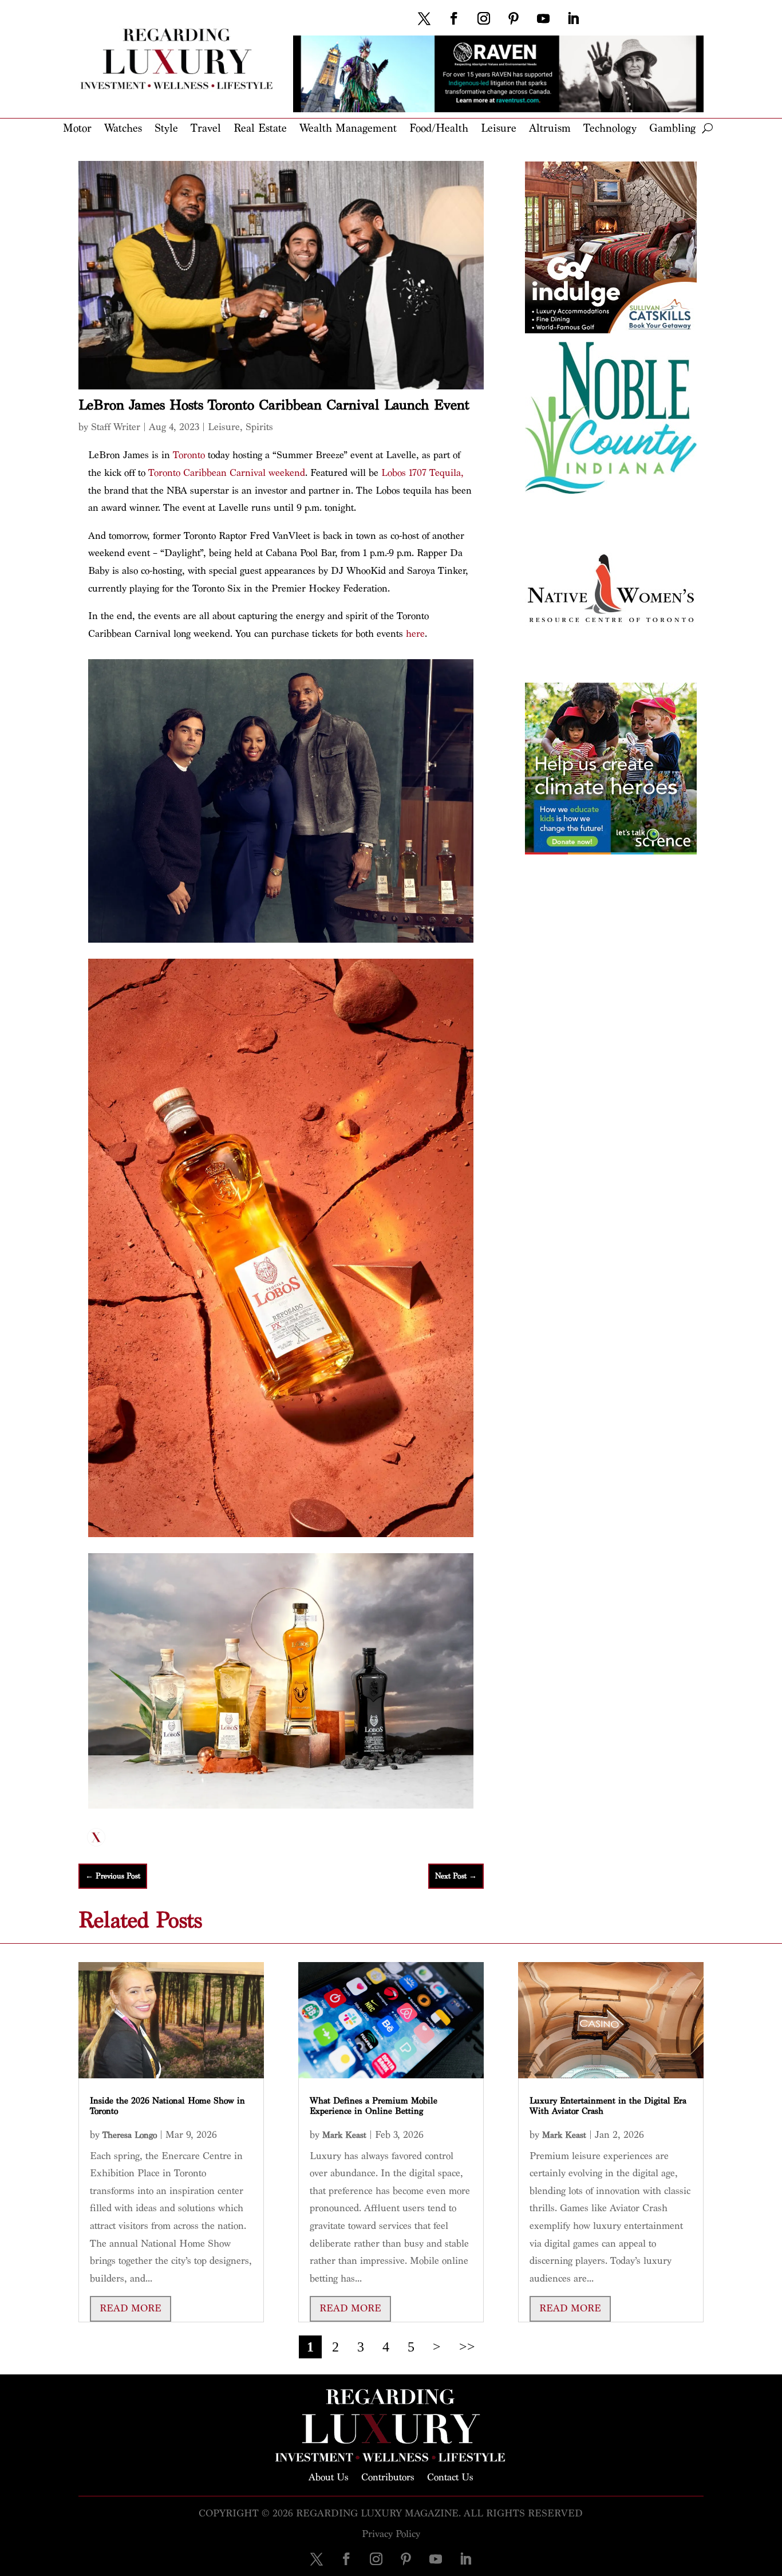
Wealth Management (348, 129)
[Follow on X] (424, 18)
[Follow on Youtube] (543, 18)
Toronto (189, 455)
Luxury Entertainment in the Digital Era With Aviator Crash (608, 2106)
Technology (610, 129)
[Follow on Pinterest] (514, 18)
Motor (77, 129)
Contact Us (450, 2476)
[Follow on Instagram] (484, 18)
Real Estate (260, 129)
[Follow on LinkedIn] (573, 18)
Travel (206, 129)
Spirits (259, 427)
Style (166, 129)
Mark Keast (344, 2135)
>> (467, 2347)
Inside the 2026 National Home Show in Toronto (167, 2106)
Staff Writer (116, 427)
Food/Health (439, 129)
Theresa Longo (130, 2135)
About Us (329, 2476)
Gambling (672, 129)
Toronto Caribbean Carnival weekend (227, 473)
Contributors (388, 2476)
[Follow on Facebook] (454, 18)
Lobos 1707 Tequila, (422, 473)
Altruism (550, 129)
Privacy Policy (391, 2534)
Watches (123, 129)
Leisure (499, 129)
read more (131, 2308)
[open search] (707, 128)
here (415, 634)
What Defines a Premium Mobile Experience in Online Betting (374, 2106)
